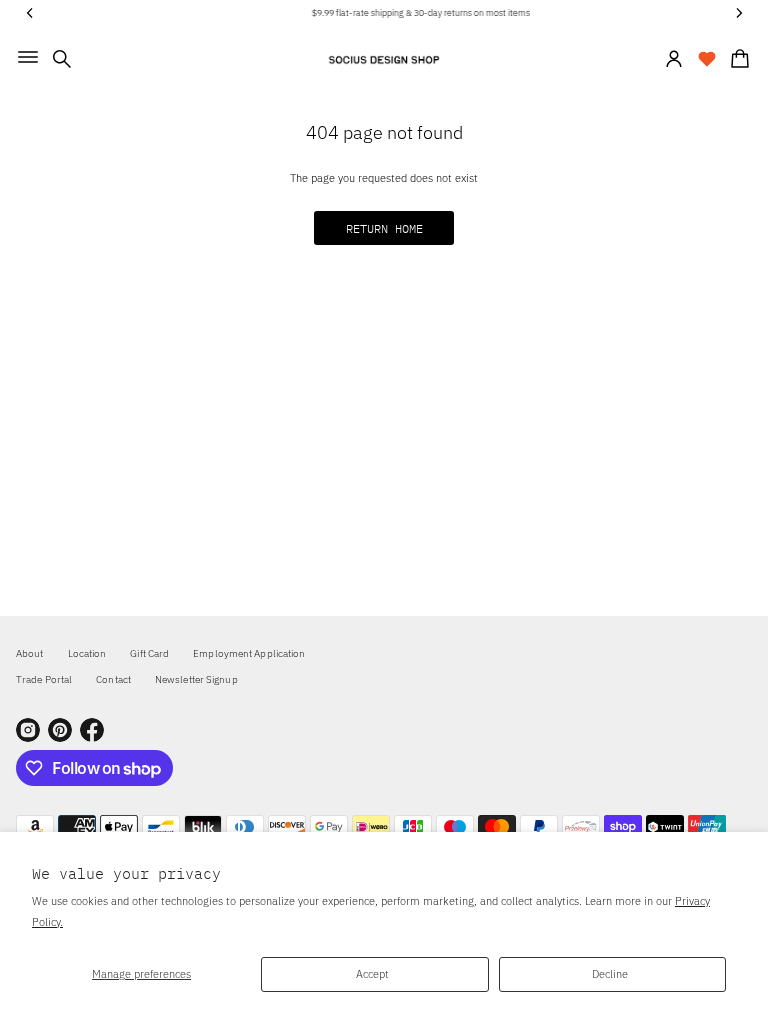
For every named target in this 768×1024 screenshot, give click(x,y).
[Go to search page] (62, 59)
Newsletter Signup (196, 679)
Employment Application (249, 653)
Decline (610, 973)
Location (87, 653)
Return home (384, 228)
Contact (113, 679)
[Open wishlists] (707, 59)
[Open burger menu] (28, 57)
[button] (62, 59)
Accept (372, 973)
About (30, 653)
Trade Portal (44, 679)
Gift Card (149, 653)
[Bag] (737, 59)
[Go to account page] (674, 59)
